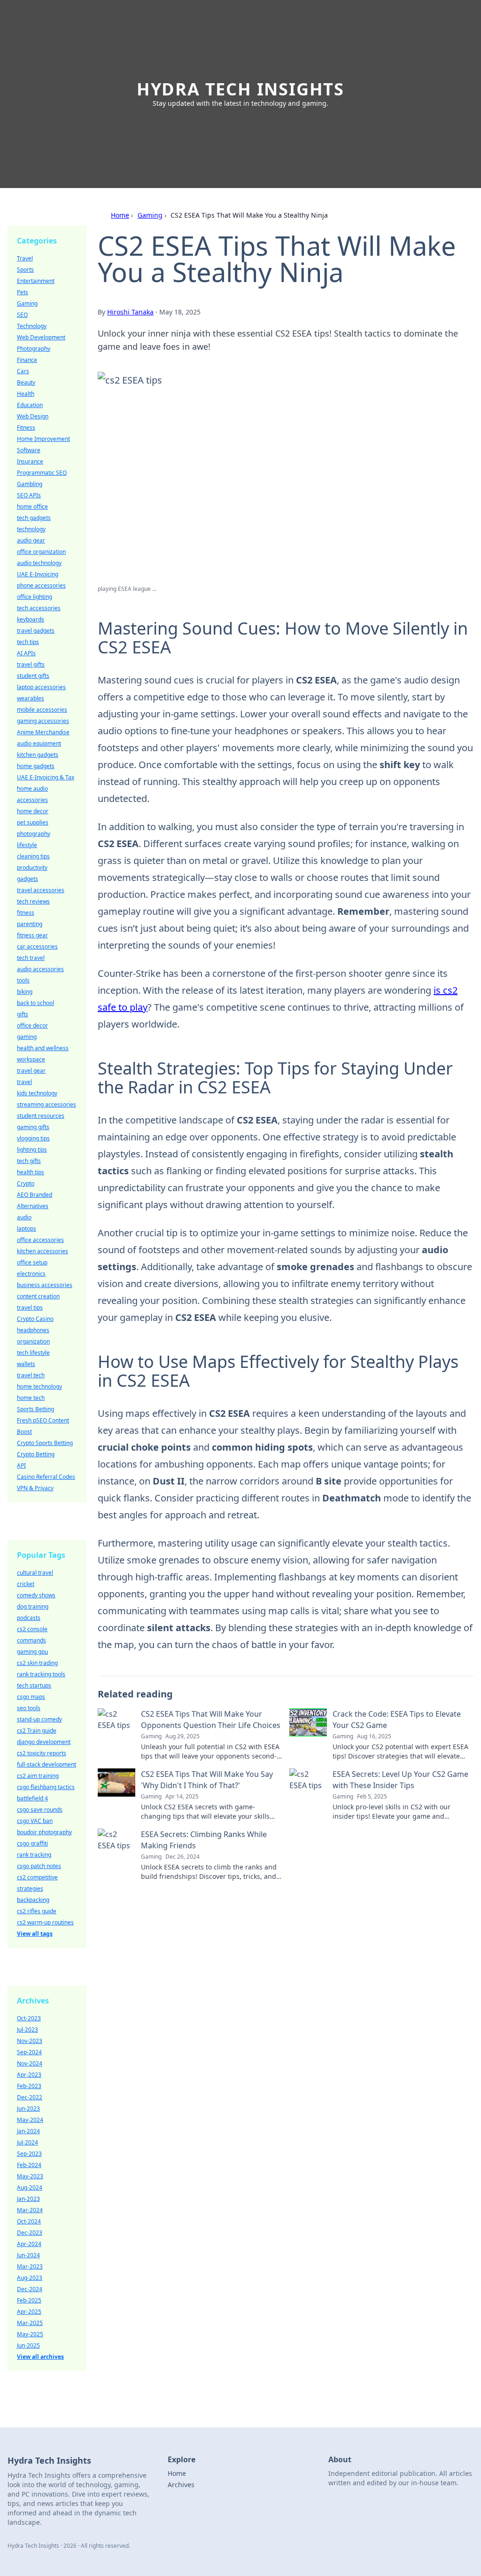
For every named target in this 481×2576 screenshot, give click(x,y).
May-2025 (30, 2334)
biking (25, 992)
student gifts (33, 676)
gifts (23, 1014)
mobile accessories (42, 710)
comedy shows (36, 1595)
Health (26, 394)
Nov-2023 (30, 2041)
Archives (181, 2485)
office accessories (40, 1240)
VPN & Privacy (35, 1488)
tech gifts (29, 1161)
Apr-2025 (29, 2312)
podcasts (29, 1618)
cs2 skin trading (37, 1663)
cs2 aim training (38, 1776)
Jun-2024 (28, 2255)
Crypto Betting (36, 1454)
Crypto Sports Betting (45, 1443)
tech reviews (33, 901)
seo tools (29, 1708)
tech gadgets (34, 518)
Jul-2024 (27, 2142)
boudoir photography (44, 1832)
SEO (22, 315)
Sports (25, 270)
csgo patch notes (39, 1866)
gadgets (27, 879)
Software (29, 450)
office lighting (35, 597)
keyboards (31, 619)
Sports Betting (35, 1409)
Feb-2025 (29, 2300)
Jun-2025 (28, 2345)
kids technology (37, 1093)
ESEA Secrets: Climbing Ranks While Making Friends (204, 1840)
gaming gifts (33, 1127)
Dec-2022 (30, 2097)
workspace (31, 1059)
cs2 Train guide (37, 1731)
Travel (25, 258)
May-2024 (30, 2120)
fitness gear (32, 935)
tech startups (34, 1685)
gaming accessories (43, 721)
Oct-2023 (29, 2018)
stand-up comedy (39, 1719)
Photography (34, 349)
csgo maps (31, 1697)
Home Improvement (43, 439)
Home (120, 215)
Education (30, 405)
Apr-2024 (29, 2244)
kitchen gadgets (38, 755)
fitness (26, 913)
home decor (33, 811)
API (21, 1465)
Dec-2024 (30, 2289)
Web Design (33, 416)
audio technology (39, 563)
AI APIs (26, 653)
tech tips (28, 642)
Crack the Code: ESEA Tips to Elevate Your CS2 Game (397, 1720)
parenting (30, 924)
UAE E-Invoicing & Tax (46, 777)
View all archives (40, 2357)
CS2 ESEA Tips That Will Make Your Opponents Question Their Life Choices (211, 1720)
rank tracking (34, 1855)
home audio (32, 789)
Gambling (30, 484)
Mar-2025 (30, 2323)
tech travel (31, 958)
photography (34, 834)
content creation (38, 1296)
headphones (33, 1330)
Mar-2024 (30, 2210)
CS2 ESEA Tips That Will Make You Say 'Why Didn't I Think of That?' (207, 1780)
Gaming (150, 215)
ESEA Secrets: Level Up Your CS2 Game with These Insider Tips (400, 1780)
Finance (27, 360)
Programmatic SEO (42, 473)
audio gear (31, 540)
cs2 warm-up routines (45, 1922)
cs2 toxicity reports (42, 1753)
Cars (23, 371)
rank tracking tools (41, 1674)
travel (24, 1082)
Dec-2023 (30, 2233)
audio (24, 1217)
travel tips (30, 1308)
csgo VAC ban (35, 1821)
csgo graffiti (32, 1843)
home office (32, 507)
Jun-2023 (28, 2109)
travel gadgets (36, 631)
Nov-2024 (30, 2063)
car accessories (37, 946)
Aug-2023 (30, 2278)
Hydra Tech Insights (240, 89)
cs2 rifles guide (37, 1911)
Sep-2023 (29, 2154)
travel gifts (31, 664)
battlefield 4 (32, 1798)
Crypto (26, 1183)
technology (31, 529)
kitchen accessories (43, 1251)
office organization (41, 552)
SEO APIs (29, 495)
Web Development (41, 337)
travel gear (31, 1071)
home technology (39, 1386)
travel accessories (41, 890)
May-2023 (30, 2176)
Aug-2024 (30, 2187)
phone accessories (41, 585)
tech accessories (39, 608)
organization (33, 1341)
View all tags (35, 1934)
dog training (33, 1606)
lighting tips (32, 1150)
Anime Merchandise (43, 732)
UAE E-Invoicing (38, 574)
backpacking (33, 1900)
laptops (27, 1229)
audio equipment (39, 743)
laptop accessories (41, 687)
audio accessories (40, 969)
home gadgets (36, 766)
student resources (41, 1116)
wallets (26, 1364)
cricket (26, 1584)
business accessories (45, 1285)
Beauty (26, 382)
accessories (32, 800)
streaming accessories (47, 1104)
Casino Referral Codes (46, 1477)
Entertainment (36, 281)
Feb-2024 (29, 2165)
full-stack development (47, 1764)
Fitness (26, 428)
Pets (23, 292)
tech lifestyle (33, 1353)
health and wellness (43, 1048)
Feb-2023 (29, 2086)
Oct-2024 (29, 2221)
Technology (32, 326)
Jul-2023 (27, 2030)
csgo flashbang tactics (46, 1787)
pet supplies (33, 822)
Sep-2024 (29, 2052)
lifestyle (27, 845)
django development (44, 1742)
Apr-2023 (29, 2075)
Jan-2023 (28, 2199)
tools (23, 980)
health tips (31, 1172)
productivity (32, 868)
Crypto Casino (35, 1319)
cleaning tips (33, 856)
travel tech (31, 1375)
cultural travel (35, 1573)
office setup (32, 1262)
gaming (27, 1037)
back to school (35, 1003)
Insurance (30, 461)
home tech (31, 1398)
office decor (32, 1025)
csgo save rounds (40, 1810)
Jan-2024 (28, 2131)
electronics (31, 1274)
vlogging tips (33, 1138)
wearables (31, 698)
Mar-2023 (30, 2266)
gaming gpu (32, 1652)
